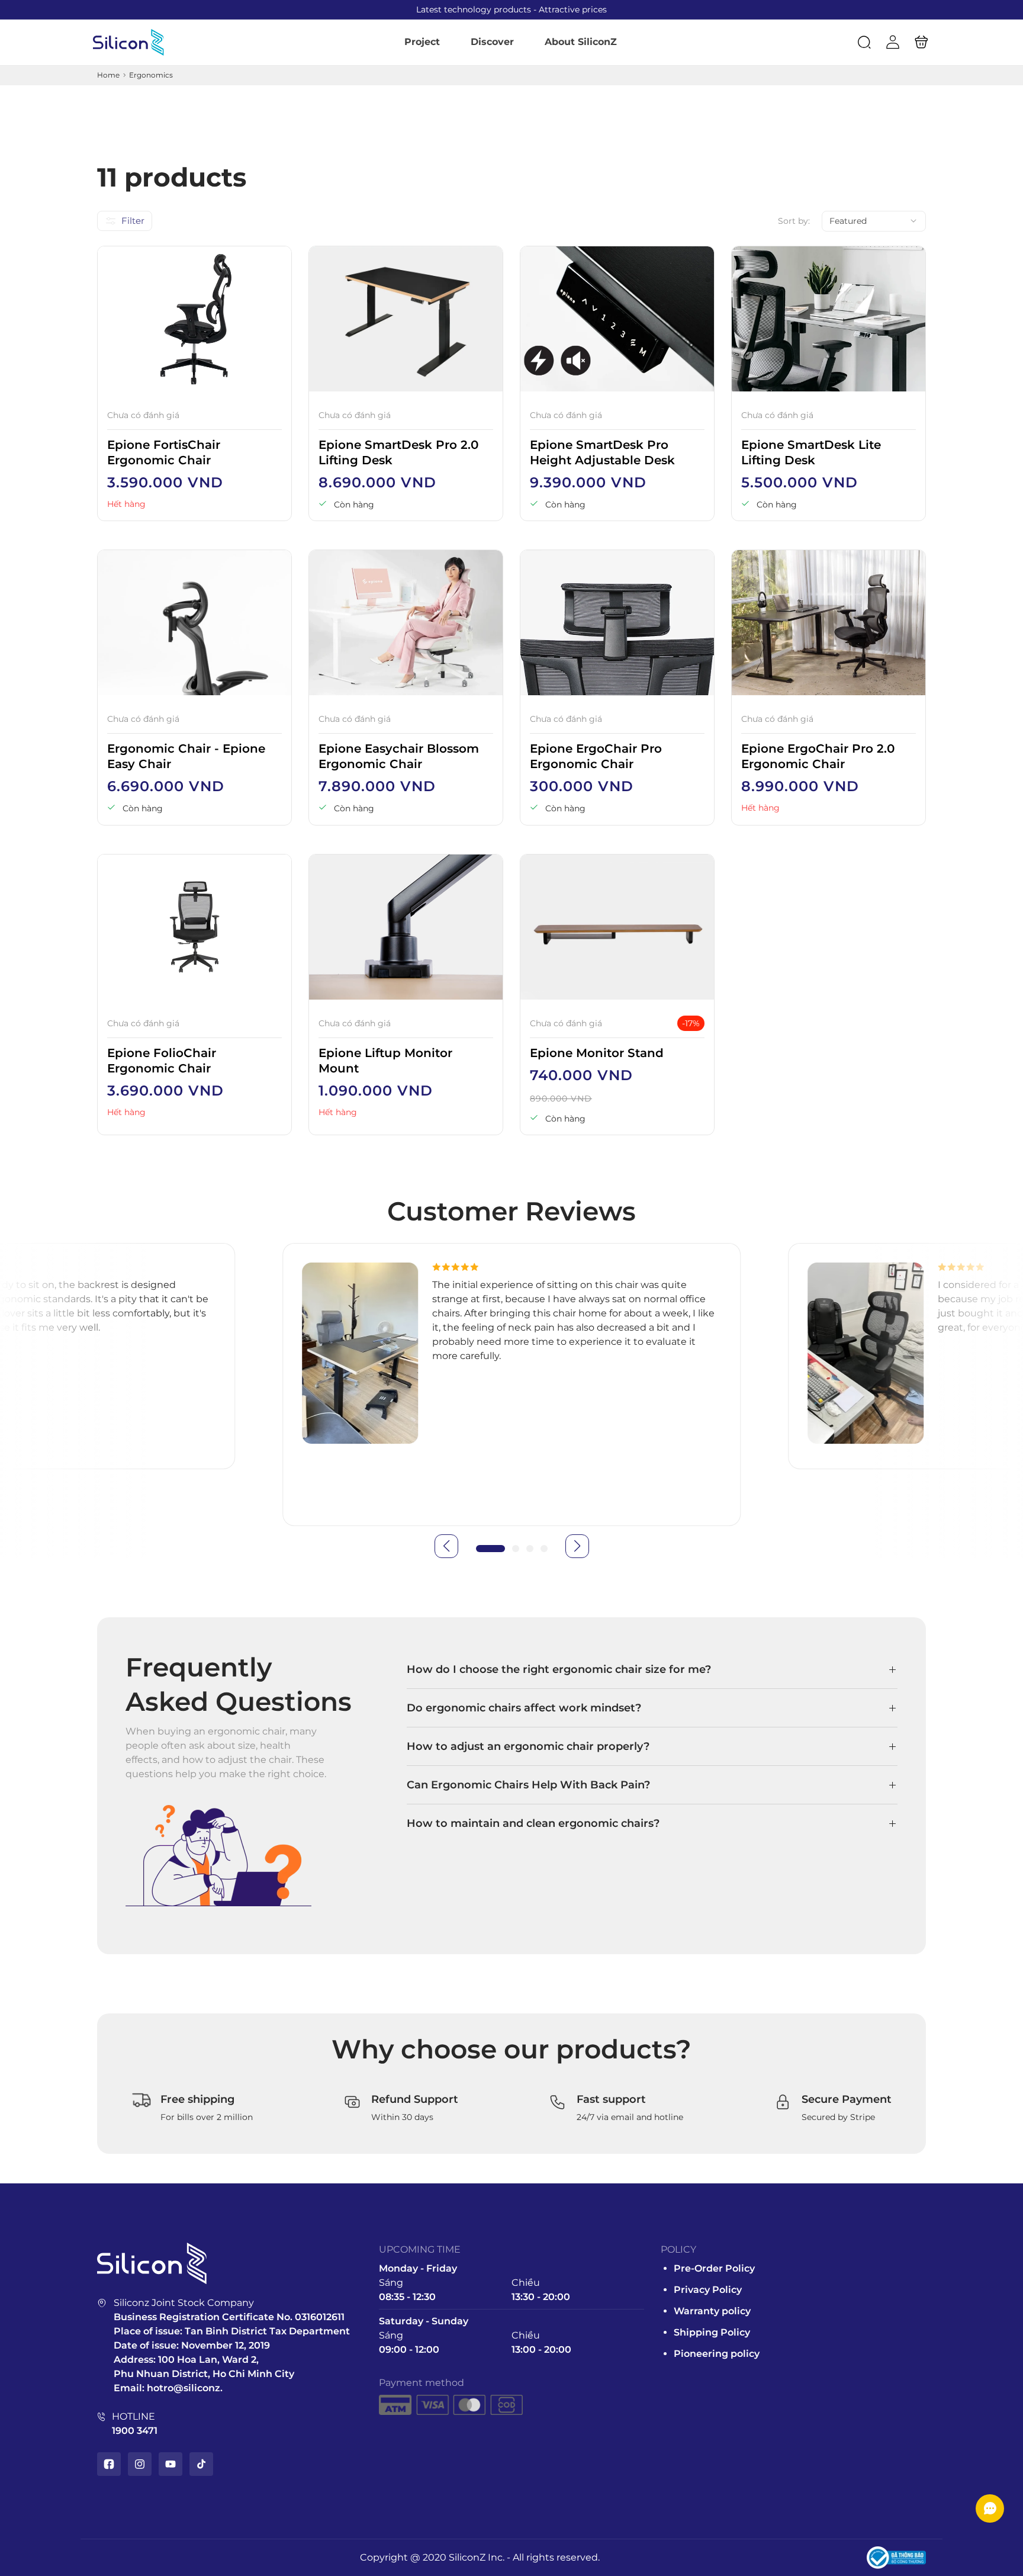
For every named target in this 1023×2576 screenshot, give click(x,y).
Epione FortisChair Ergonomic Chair (164, 452)
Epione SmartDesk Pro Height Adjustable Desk (602, 452)
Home (108, 75)
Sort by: (794, 221)
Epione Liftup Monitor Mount (385, 1061)
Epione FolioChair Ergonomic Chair (162, 1061)
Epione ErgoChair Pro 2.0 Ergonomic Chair (818, 756)
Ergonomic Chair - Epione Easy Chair (186, 756)
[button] (864, 42)
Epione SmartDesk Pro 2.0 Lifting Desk (398, 452)
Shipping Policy (712, 2332)
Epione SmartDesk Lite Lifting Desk (811, 452)
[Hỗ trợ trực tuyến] (990, 2508)
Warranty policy (712, 2311)
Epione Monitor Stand (597, 1053)
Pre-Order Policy (714, 2268)
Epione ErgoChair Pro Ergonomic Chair (596, 756)
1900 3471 (135, 2431)
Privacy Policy (708, 2290)
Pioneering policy (717, 2354)
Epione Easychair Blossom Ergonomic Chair (399, 756)
